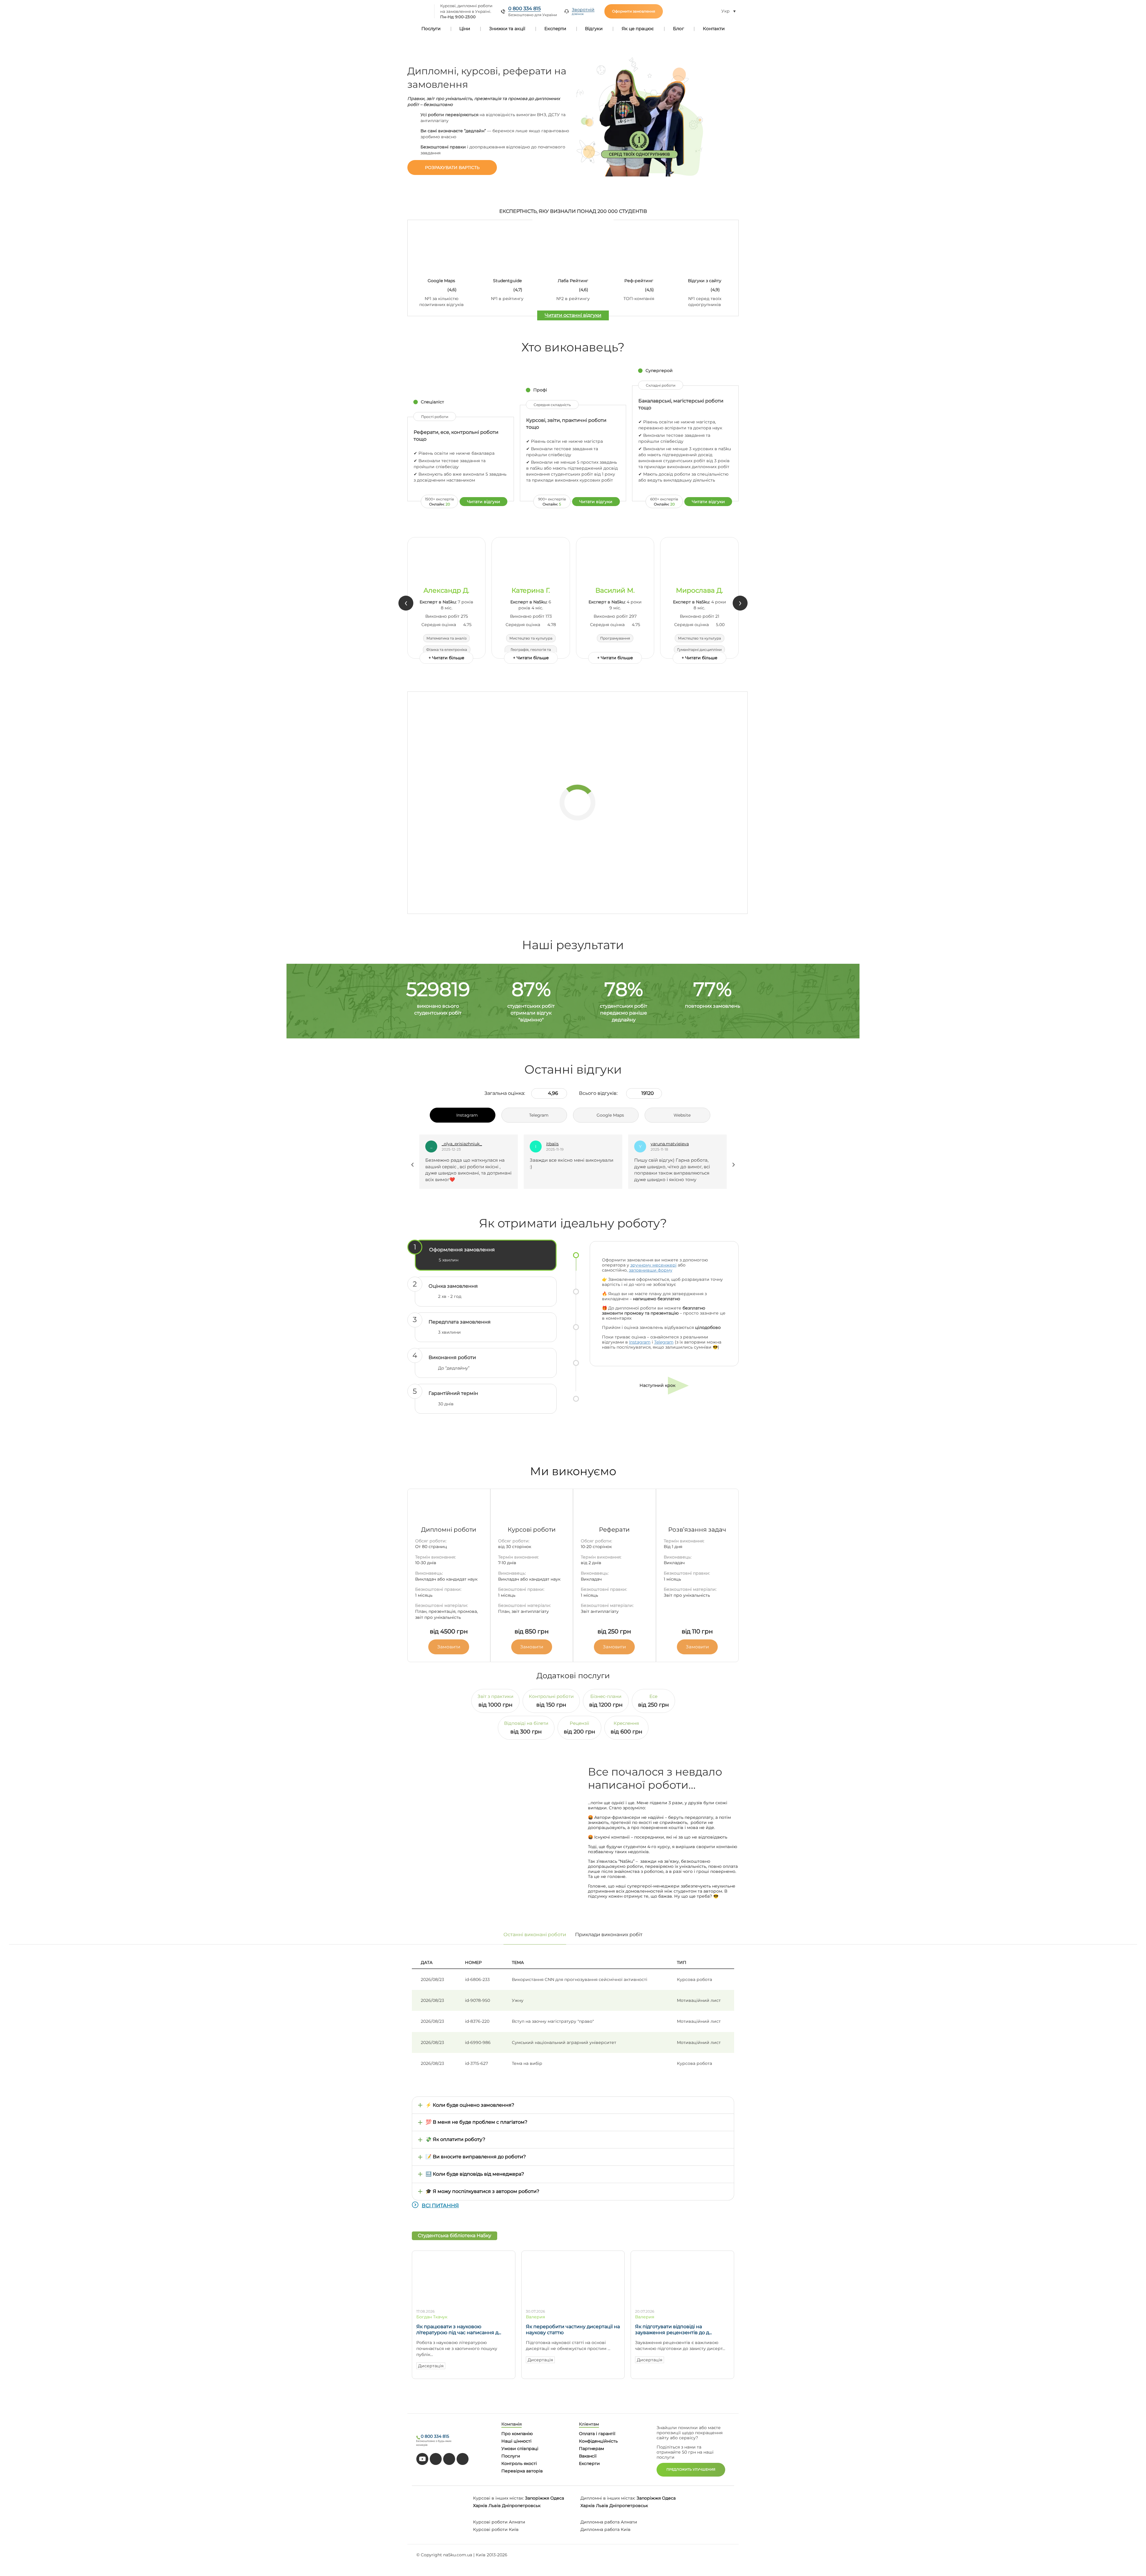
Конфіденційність (598, 2441)
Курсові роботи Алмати (499, 2522)
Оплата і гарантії (597, 2434)
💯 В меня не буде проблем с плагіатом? (476, 2122)
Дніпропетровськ (521, 2506)
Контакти (714, 29)
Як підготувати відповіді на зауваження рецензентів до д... (673, 2330)
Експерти (555, 29)
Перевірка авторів (522, 2471)
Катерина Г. (531, 591)
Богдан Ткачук (432, 2317)
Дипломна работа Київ (606, 2529)
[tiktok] (436, 2459)
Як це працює (638, 29)
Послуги (431, 29)
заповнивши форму (651, 1270)
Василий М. (615, 591)
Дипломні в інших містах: (608, 2498)
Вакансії (588, 2456)
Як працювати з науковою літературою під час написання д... (459, 2330)
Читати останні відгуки (573, 315)
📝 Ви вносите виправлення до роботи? (476, 2157)
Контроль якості (519, 2463)
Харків (480, 2506)
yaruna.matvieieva (565, 1144)
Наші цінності (516, 2441)
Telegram (664, 1342)
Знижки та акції (507, 29)
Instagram (640, 1342)
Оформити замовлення (634, 11)
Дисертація (431, 2366)
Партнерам (592, 2449)
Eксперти (589, 2463)
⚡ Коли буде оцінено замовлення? (470, 2105)
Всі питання (440, 2205)
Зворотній (583, 11)
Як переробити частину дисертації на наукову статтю (573, 2330)
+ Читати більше (446, 658)
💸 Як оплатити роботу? (455, 2139)
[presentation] (406, 603)
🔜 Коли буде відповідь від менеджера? (475, 2174)
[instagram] (463, 2459)
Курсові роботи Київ (496, 2529)
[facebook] (449, 2459)
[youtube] (422, 2459)
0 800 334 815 (525, 9)
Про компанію (517, 2434)
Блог (678, 29)
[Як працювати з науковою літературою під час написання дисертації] (464, 2302)
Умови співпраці (520, 2449)
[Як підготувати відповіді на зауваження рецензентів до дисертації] (682, 2302)
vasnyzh (659, 1144)
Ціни (465, 29)
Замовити (449, 1647)
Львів (495, 2506)
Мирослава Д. (700, 591)
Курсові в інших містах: (498, 2498)
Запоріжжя (537, 2498)
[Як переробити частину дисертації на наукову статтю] (573, 2302)
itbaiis (448, 1144)
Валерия (535, 2317)
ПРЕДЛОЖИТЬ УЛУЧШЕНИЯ (691, 2469)
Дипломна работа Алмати (609, 2522)
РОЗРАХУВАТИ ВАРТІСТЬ (452, 167)
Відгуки (594, 29)
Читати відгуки (484, 502)
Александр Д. (446, 591)
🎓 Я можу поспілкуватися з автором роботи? (482, 2191)
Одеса (557, 2498)
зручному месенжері (653, 1265)
